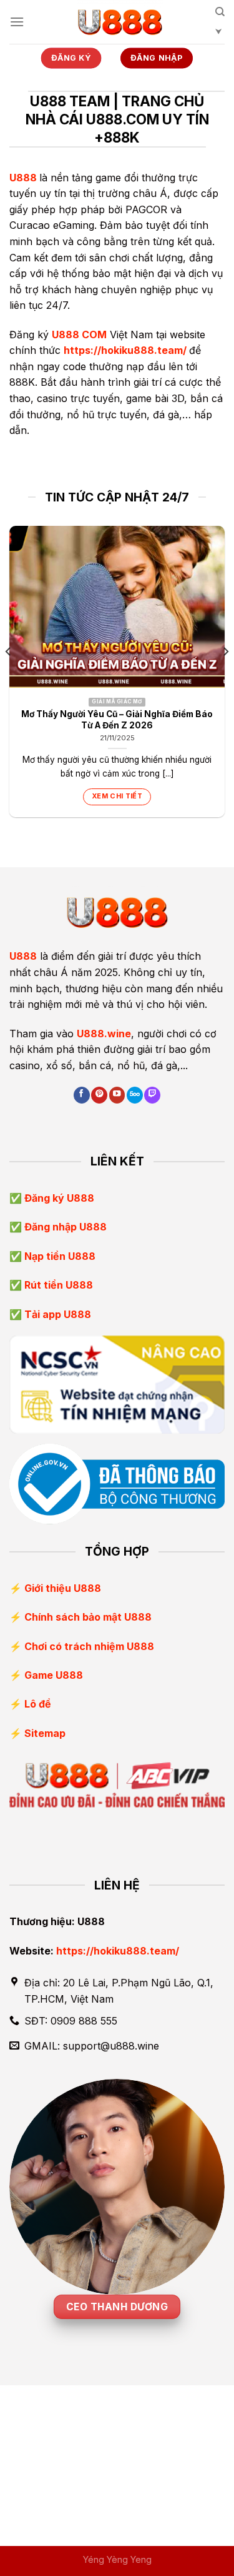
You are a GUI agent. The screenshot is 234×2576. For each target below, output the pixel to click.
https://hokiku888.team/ (125, 350)
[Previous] (9, 677)
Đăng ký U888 (58, 1198)
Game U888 (54, 1675)
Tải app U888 (56, 1314)
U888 (23, 178)
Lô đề (38, 1704)
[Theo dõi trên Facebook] (82, 1095)
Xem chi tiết (117, 796)
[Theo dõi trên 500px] (135, 1095)
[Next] (225, 677)
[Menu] (17, 22)
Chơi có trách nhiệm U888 (89, 1646)
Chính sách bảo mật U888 (88, 1617)
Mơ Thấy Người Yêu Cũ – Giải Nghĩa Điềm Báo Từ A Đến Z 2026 (117, 720)
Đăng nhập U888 (64, 1227)
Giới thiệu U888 (63, 1588)
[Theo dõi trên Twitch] (152, 1095)
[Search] (220, 26)
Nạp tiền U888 (59, 1256)
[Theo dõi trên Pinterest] (99, 1095)
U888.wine (104, 1034)
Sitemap (45, 1733)
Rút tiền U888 (57, 1285)
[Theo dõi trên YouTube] (117, 1095)
